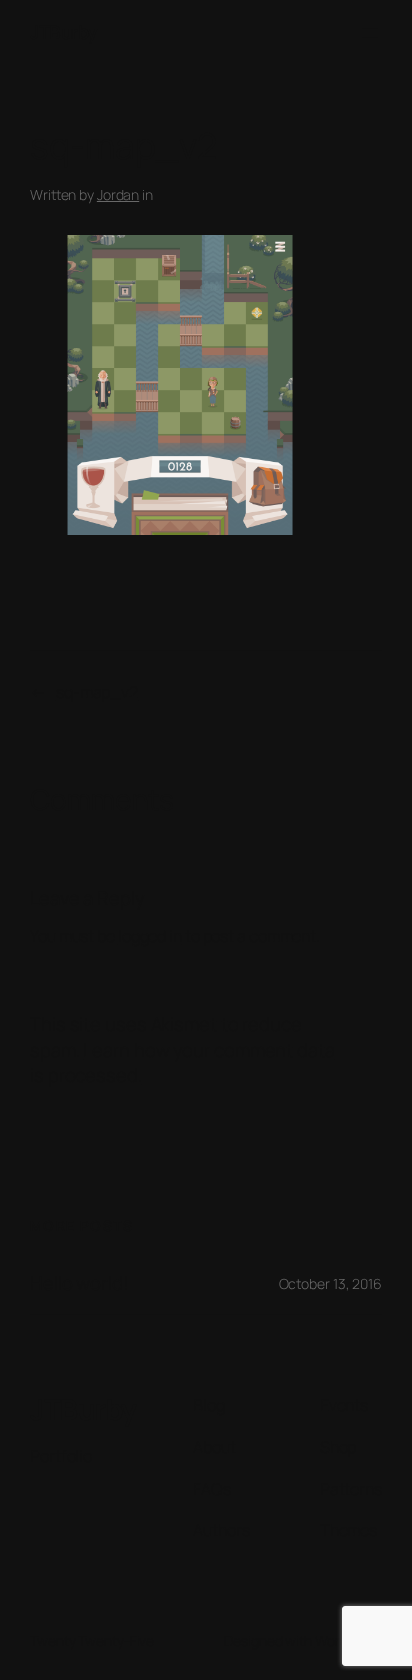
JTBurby (63, 32)
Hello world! (79, 1283)
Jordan (118, 194)
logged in (150, 936)
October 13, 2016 (330, 1283)
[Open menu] (370, 33)
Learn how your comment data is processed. (182, 1063)
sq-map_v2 (97, 692)
